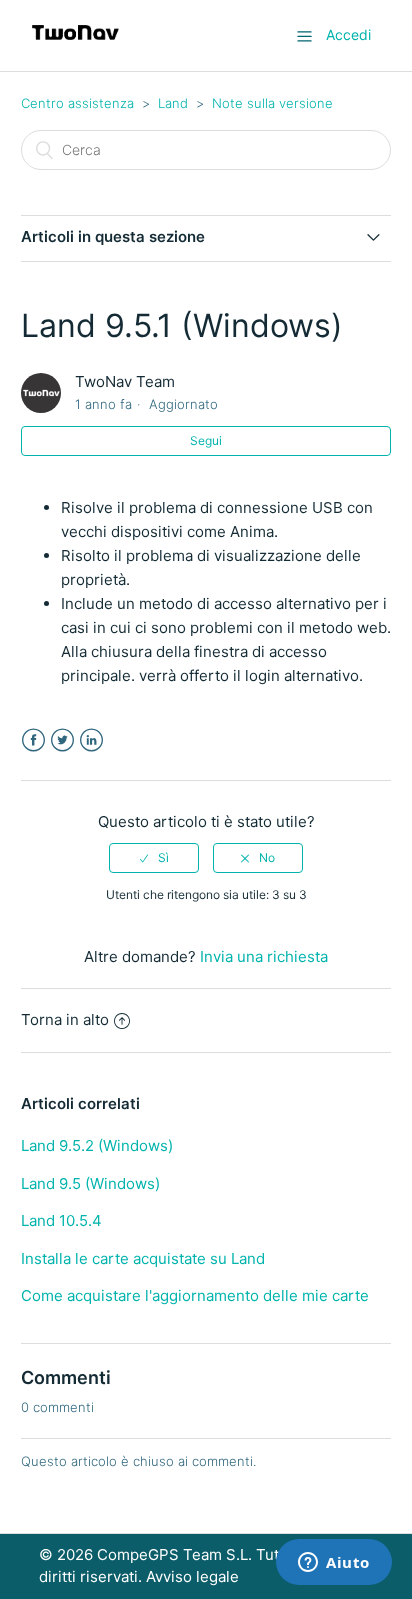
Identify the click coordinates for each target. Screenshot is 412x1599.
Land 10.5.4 (61, 1220)
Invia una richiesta (264, 956)
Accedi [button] (348, 34)
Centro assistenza (77, 103)
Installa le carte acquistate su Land (143, 1258)
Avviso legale (192, 1576)
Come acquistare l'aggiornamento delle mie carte (195, 1295)
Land (173, 103)
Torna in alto (65, 1019)
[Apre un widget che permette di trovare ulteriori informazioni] (334, 1564)
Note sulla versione (272, 103)
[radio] (154, 858)
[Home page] (75, 45)
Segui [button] (206, 440)
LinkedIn (91, 740)
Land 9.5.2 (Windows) (97, 1145)
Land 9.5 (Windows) (90, 1183)
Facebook (33, 740)
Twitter (62, 740)
